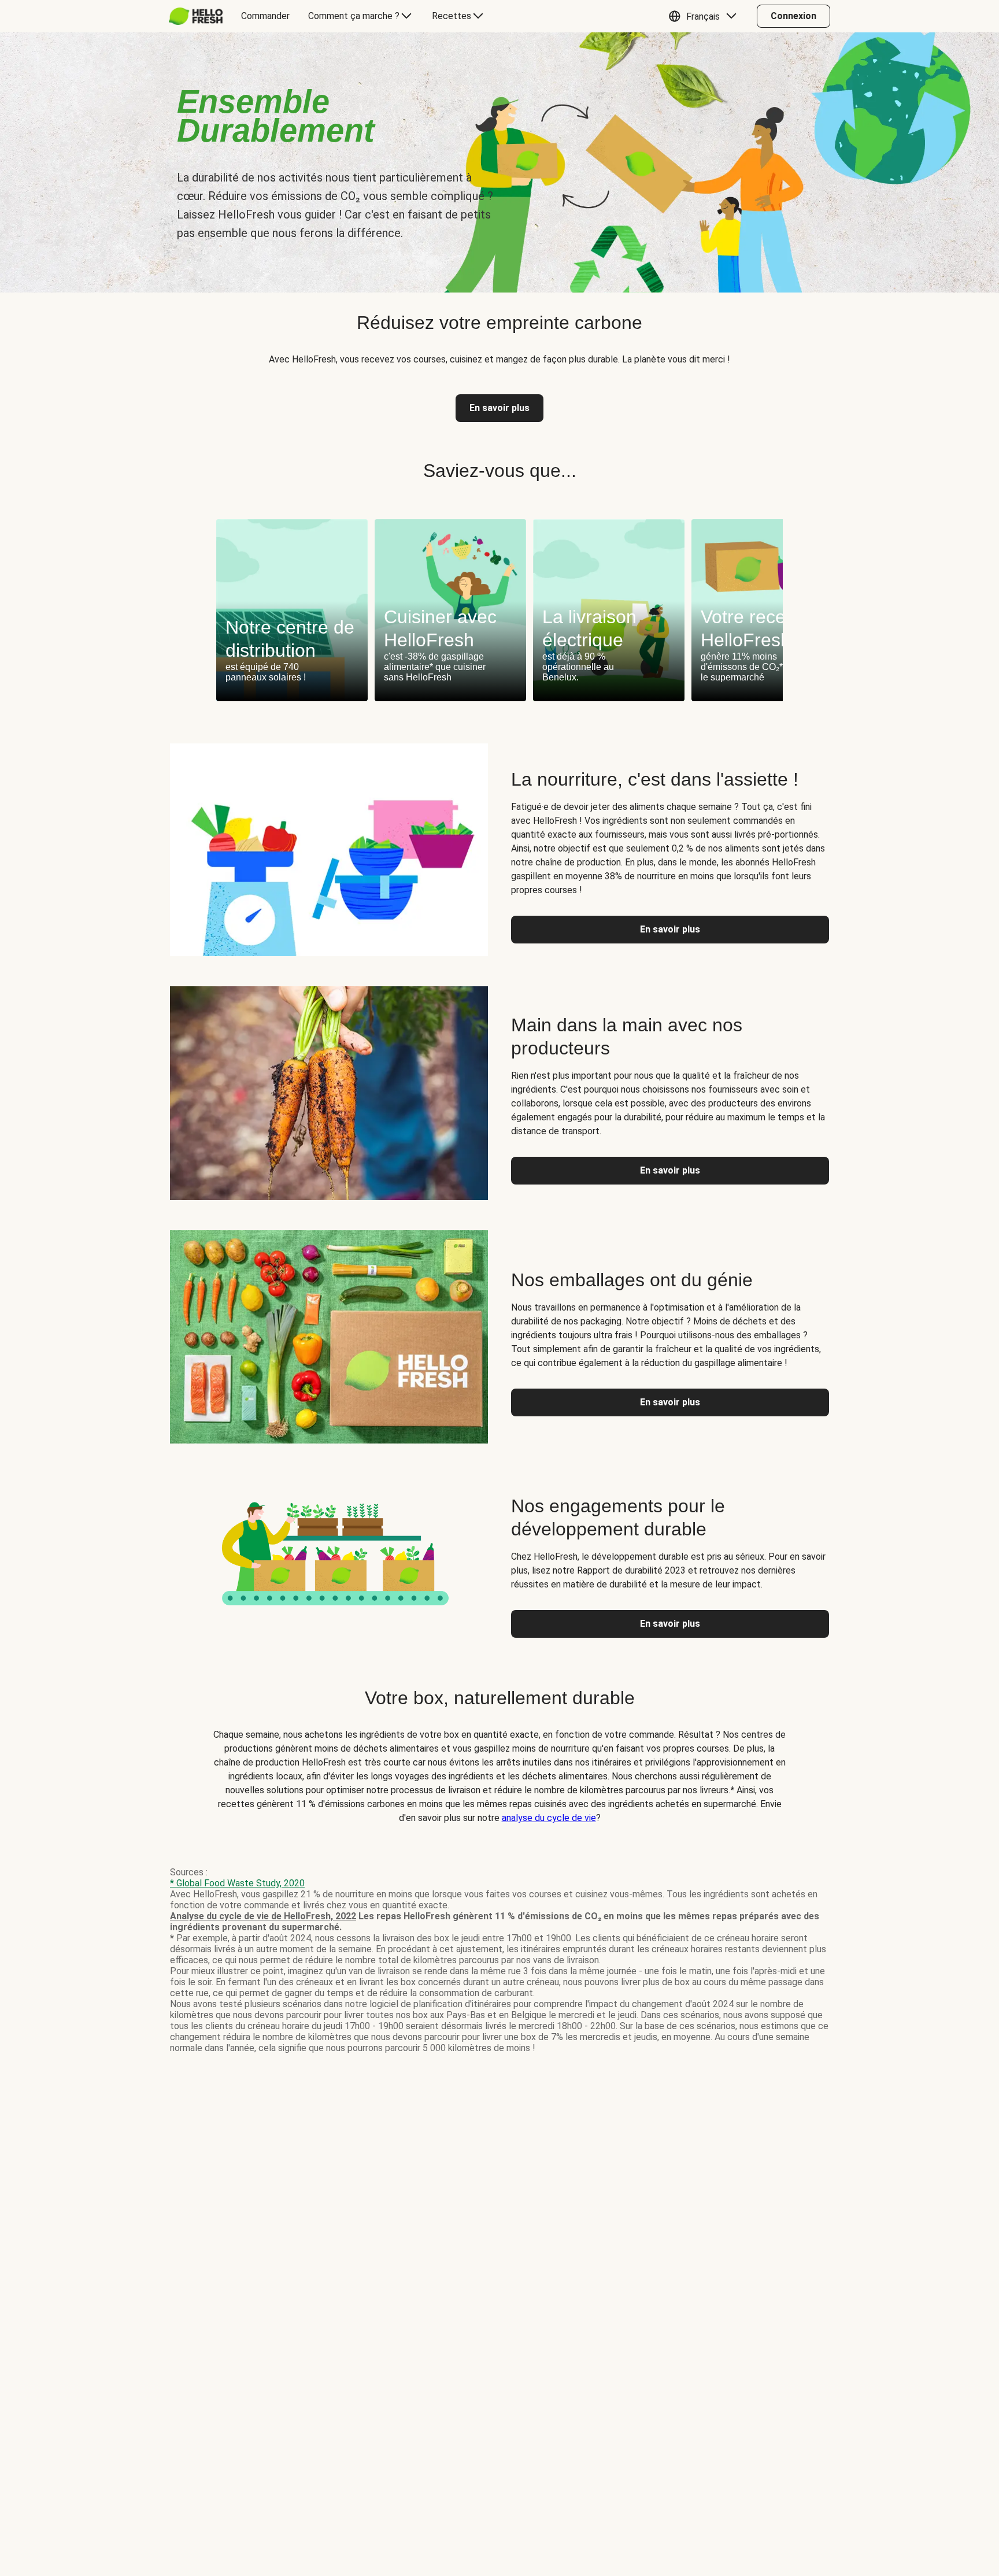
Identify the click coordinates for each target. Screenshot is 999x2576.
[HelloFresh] (196, 16)
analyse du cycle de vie (549, 1818)
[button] (705, 16)
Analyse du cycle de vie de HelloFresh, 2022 (263, 1916)
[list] (499, 610)
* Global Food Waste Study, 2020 (237, 1883)
